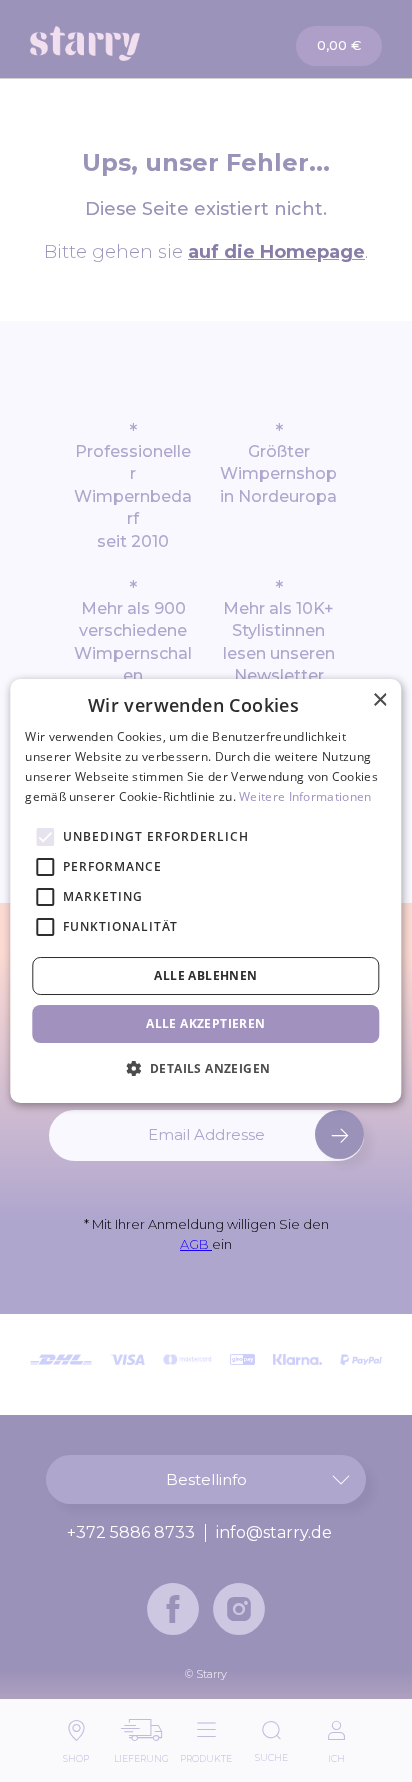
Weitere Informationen (305, 796)
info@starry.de (274, 1533)
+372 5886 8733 (131, 1533)
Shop (76, 1753)
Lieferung (141, 1753)
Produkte (206, 1753)
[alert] (205, 891)
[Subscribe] (339, 1134)
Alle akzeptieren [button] (205, 1023)
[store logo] (119, 43)
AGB (196, 1244)
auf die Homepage (276, 252)
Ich (336, 1753)
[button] (206, 1068)
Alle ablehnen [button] (205, 975)
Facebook (173, 1609)
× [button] (379, 700)
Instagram (239, 1609)
